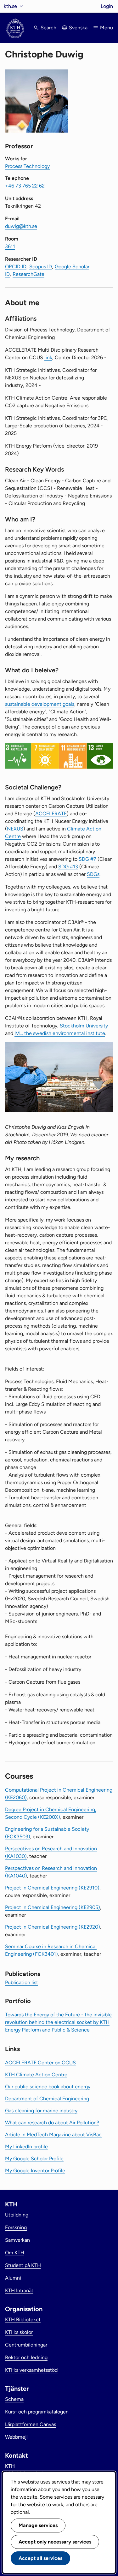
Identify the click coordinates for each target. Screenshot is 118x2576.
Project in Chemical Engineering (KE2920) (53, 1927)
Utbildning (17, 2215)
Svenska (78, 28)
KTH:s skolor (19, 2332)
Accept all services (40, 2558)
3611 (10, 246)
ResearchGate (28, 274)
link (48, 357)
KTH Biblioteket (23, 2320)
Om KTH (15, 2253)
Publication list (22, 1982)
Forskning (16, 2227)
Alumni (13, 2278)
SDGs (93, 874)
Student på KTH (23, 2265)
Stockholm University (84, 1026)
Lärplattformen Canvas (31, 2424)
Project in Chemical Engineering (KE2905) (53, 1907)
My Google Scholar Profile (34, 2159)
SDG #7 (87, 859)
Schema (14, 2399)
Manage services (38, 2525)
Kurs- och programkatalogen (37, 2412)
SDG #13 (68, 867)
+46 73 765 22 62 (25, 186)
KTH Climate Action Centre (36, 2075)
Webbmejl (16, 2437)
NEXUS (15, 829)
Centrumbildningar (26, 2345)
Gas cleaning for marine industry (41, 2111)
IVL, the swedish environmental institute (60, 1033)
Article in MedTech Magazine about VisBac (53, 2135)
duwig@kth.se (21, 226)
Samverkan (17, 2240)
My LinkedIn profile (26, 2147)
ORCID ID (16, 267)
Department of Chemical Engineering (47, 2099)
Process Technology (27, 166)
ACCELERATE (51, 814)
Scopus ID (41, 267)
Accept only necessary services (55, 2542)
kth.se (10, 6)
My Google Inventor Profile (35, 2171)
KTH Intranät (19, 2290)
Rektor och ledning (26, 2357)
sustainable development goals (40, 704)
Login (107, 6)
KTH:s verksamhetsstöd (31, 2370)
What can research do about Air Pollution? (52, 2123)
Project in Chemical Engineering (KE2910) (52, 1888)
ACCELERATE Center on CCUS (40, 2063)
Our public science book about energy (48, 2087)
